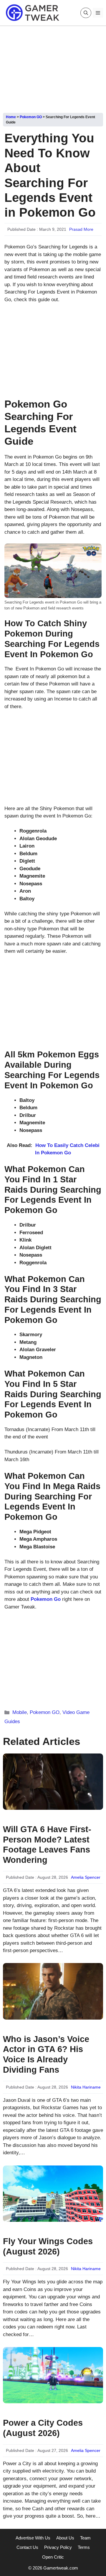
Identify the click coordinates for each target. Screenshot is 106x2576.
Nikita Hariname (86, 2087)
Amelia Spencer (86, 1877)
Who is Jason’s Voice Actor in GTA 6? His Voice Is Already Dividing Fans (46, 2054)
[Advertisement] (53, 67)
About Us (65, 2538)
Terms (84, 2547)
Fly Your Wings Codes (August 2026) (48, 2246)
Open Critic (53, 2557)
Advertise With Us (33, 2538)
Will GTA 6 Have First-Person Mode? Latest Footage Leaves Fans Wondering (47, 1845)
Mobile (20, 1712)
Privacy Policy (58, 2547)
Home (11, 117)
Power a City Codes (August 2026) (43, 2428)
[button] (86, 13)
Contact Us (27, 2547)
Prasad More (81, 229)
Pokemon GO (31, 117)
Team (85, 2538)
